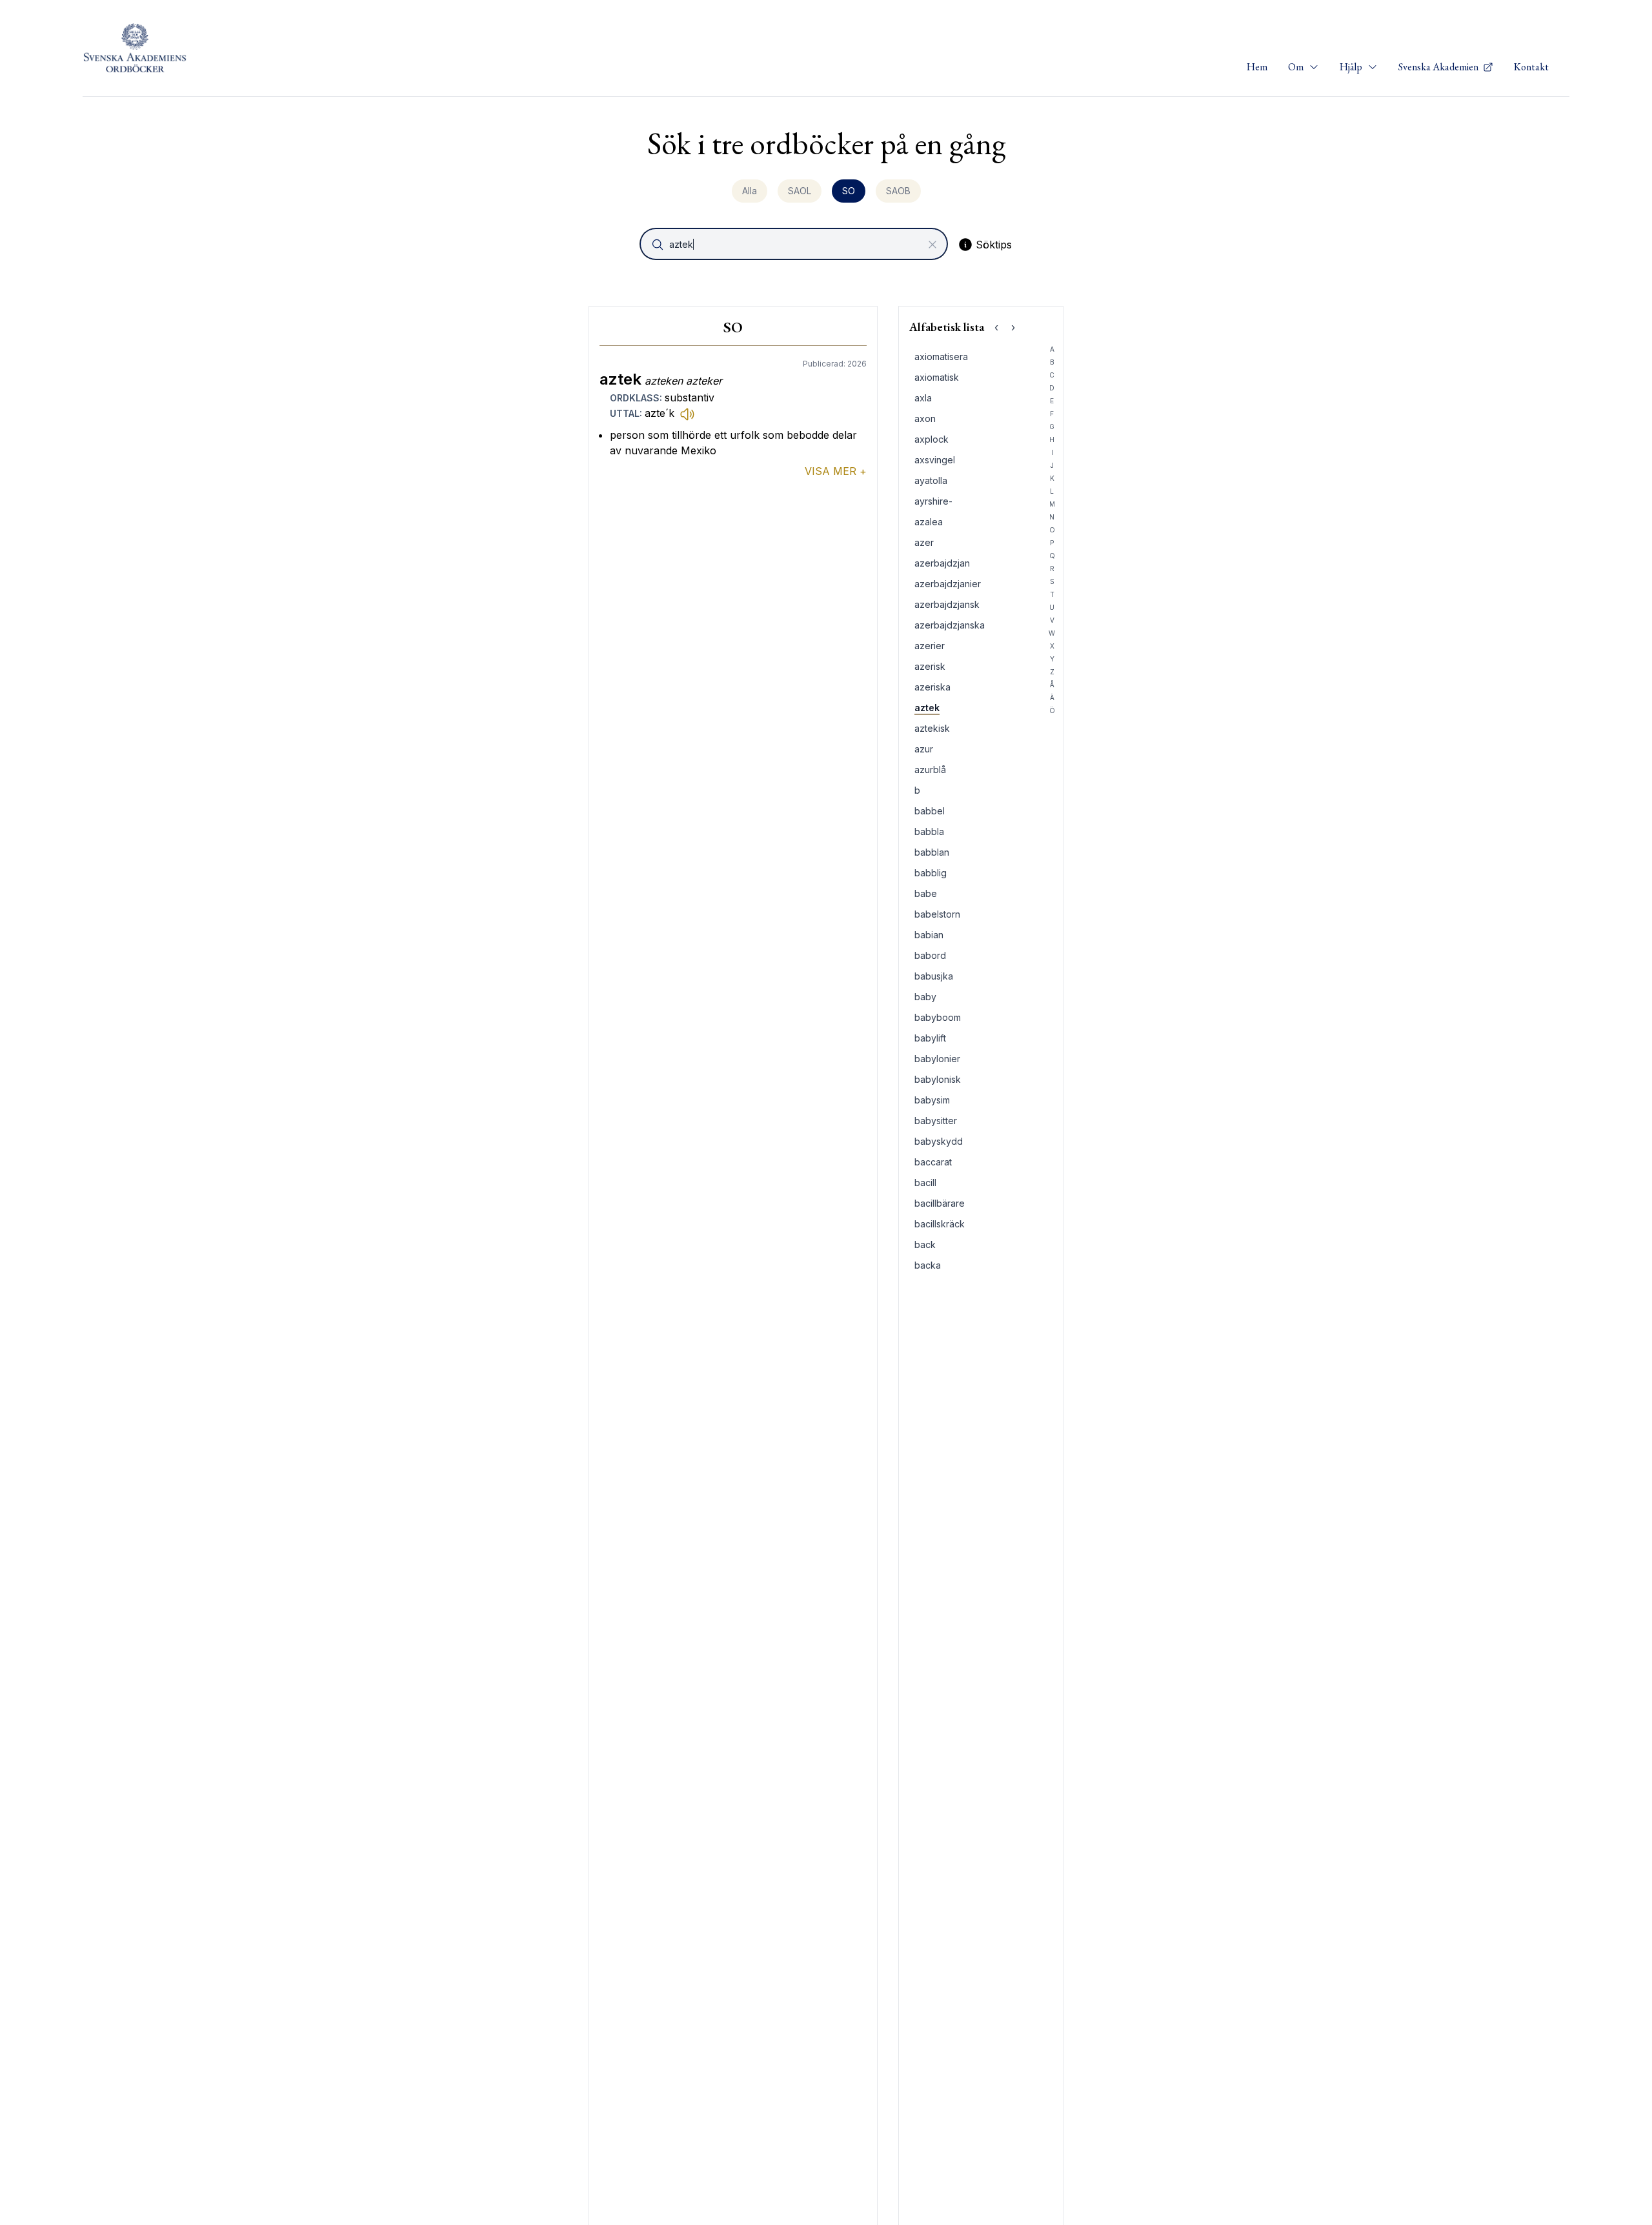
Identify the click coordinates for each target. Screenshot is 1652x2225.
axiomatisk (937, 377)
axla (923, 398)
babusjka (934, 976)
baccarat (933, 1162)
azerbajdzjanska (950, 625)
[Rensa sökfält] (932, 245)
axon (925, 418)
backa (928, 1265)
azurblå (930, 770)
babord (930, 955)
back (925, 1244)
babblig (931, 873)
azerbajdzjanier (948, 584)
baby (925, 997)
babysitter (936, 1121)
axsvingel (935, 460)
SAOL (800, 191)
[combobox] (795, 244)
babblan (932, 852)
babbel (930, 811)
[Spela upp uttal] (687, 414)
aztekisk (932, 728)
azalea (929, 522)
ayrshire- (933, 501)
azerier (930, 646)
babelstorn (937, 914)
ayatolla (931, 480)
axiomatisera (941, 357)
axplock (932, 439)
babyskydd (939, 1141)
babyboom (938, 1017)
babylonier (937, 1059)
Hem (1257, 67)
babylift (930, 1038)
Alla (750, 191)
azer (924, 542)
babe (926, 893)
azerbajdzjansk (947, 604)
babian (929, 935)
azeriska (932, 687)
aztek (927, 708)
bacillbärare (940, 1203)
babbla (929, 831)
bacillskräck (940, 1224)
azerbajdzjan (942, 563)
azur (924, 749)
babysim (932, 1100)
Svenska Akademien (1439, 67)
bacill (925, 1183)
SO (849, 191)
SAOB (898, 191)
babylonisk (938, 1079)
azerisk (930, 666)
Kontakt (1531, 67)
